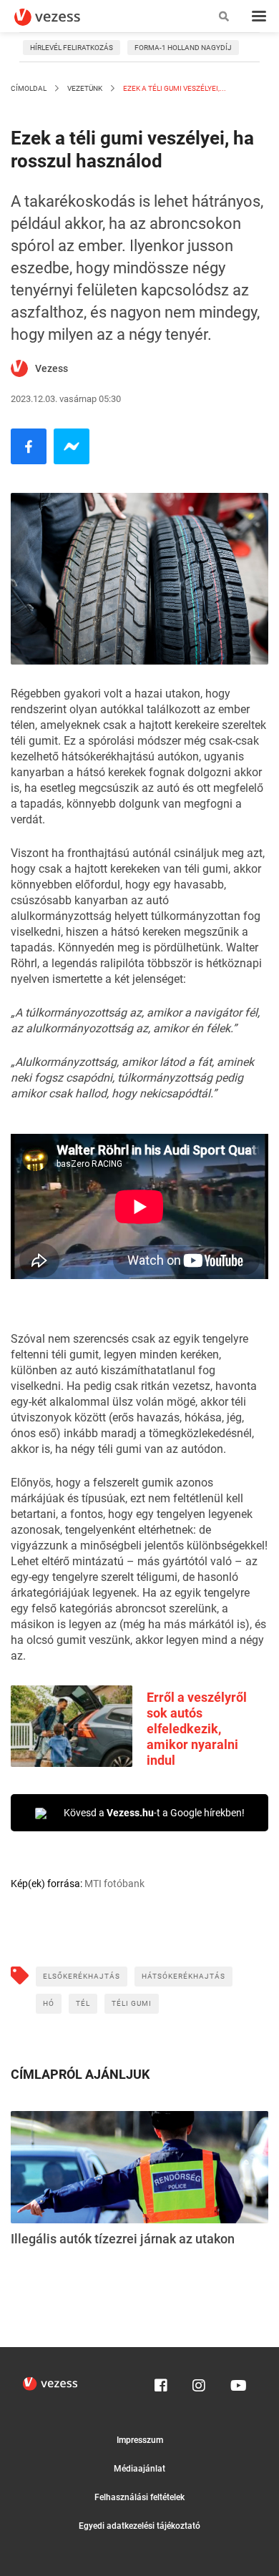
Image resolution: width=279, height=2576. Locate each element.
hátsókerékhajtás (183, 1976)
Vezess (52, 368)
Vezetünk (85, 88)
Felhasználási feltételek (139, 2497)
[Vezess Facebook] (161, 2382)
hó (49, 2003)
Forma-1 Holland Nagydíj (183, 48)
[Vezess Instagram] (199, 2382)
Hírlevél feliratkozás (72, 48)
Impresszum (140, 2440)
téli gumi (132, 2003)
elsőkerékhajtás (82, 1976)
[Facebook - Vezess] (29, 446)
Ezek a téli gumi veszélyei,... (174, 88)
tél (83, 2003)
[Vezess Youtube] (237, 2382)
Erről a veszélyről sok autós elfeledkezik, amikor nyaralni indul (197, 1729)
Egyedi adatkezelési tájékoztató (139, 2526)
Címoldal (29, 88)
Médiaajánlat (139, 2469)
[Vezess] (61, 17)
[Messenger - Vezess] (72, 446)
